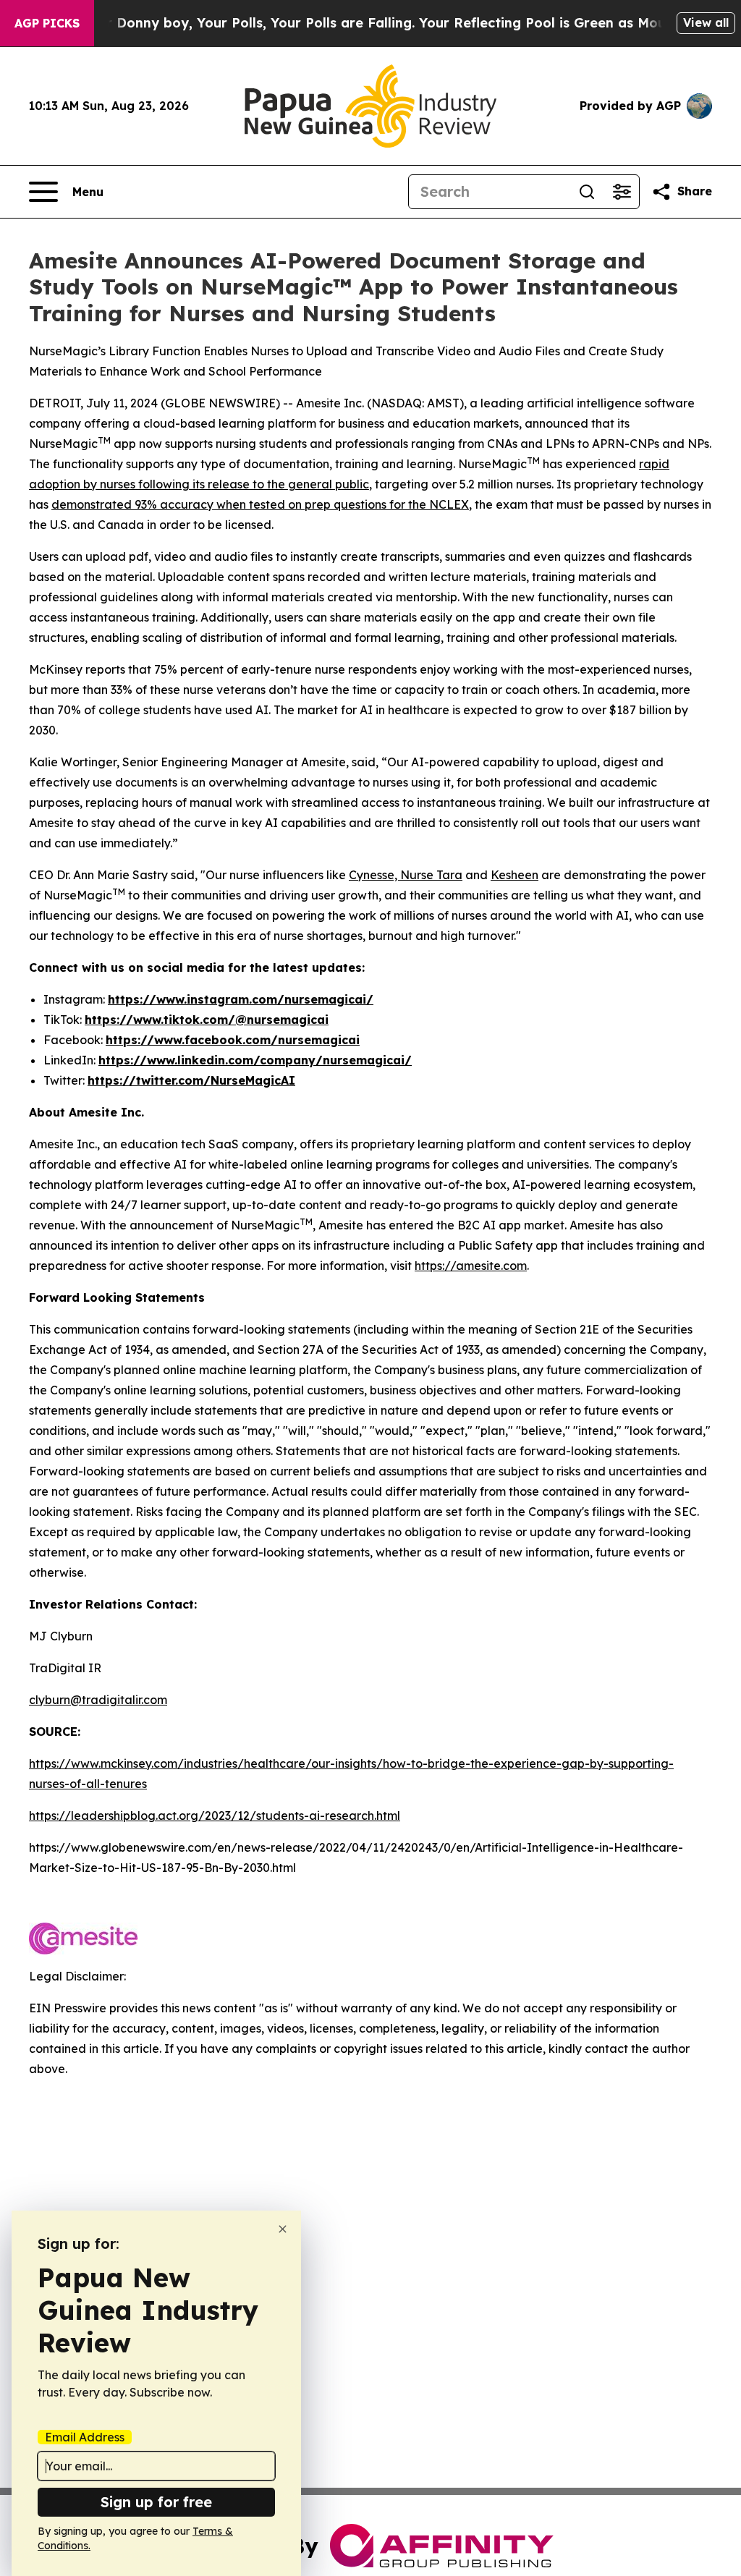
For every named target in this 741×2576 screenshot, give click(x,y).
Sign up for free (156, 2502)
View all (706, 22)
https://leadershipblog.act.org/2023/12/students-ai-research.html (215, 1816)
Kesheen (515, 875)
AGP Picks (47, 23)
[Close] (283, 2229)
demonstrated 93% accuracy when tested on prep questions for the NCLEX (260, 504)
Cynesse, (374, 875)
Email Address (85, 2437)
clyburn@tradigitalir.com (98, 1700)
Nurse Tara (431, 875)
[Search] (587, 192)
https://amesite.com (471, 1266)
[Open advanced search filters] (622, 192)
